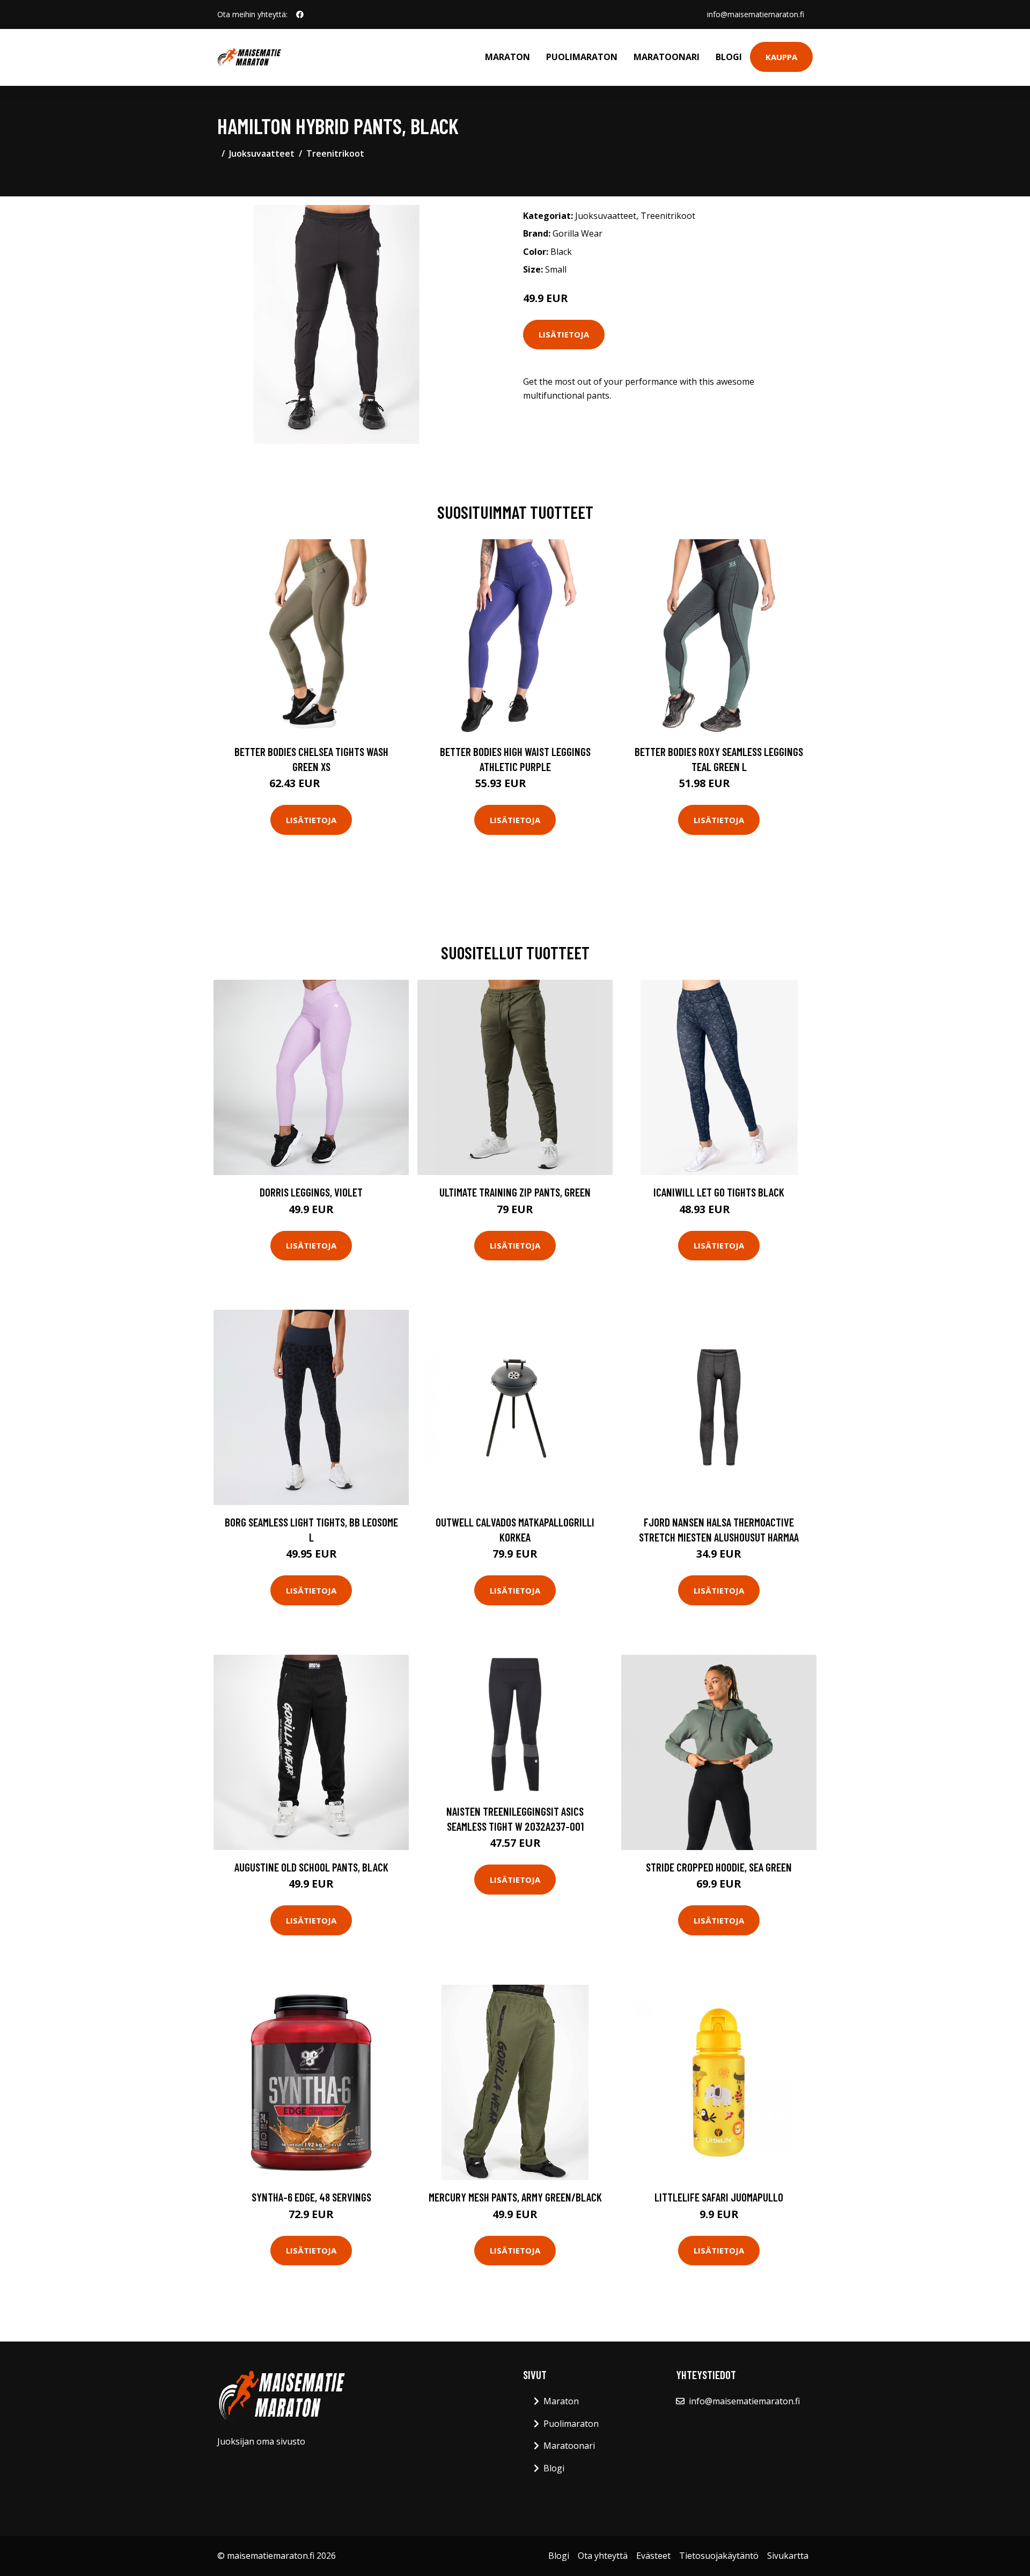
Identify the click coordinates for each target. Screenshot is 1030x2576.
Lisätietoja (564, 334)
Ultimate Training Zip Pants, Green (515, 1192)
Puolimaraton (582, 57)
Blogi (729, 57)
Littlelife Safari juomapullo (719, 2197)
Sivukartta (788, 2556)
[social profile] (300, 14)
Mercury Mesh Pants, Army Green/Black (515, 2197)
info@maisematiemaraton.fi (756, 14)
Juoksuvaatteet (262, 153)
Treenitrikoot (335, 153)
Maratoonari (667, 57)
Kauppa (781, 57)
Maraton (507, 57)
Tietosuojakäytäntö (719, 2556)
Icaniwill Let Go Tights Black (719, 1192)
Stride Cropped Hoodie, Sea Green (719, 1867)
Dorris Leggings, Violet (311, 1192)
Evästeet (653, 2556)
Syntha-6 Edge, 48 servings (311, 2197)
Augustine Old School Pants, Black (311, 1867)
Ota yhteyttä (603, 2556)
